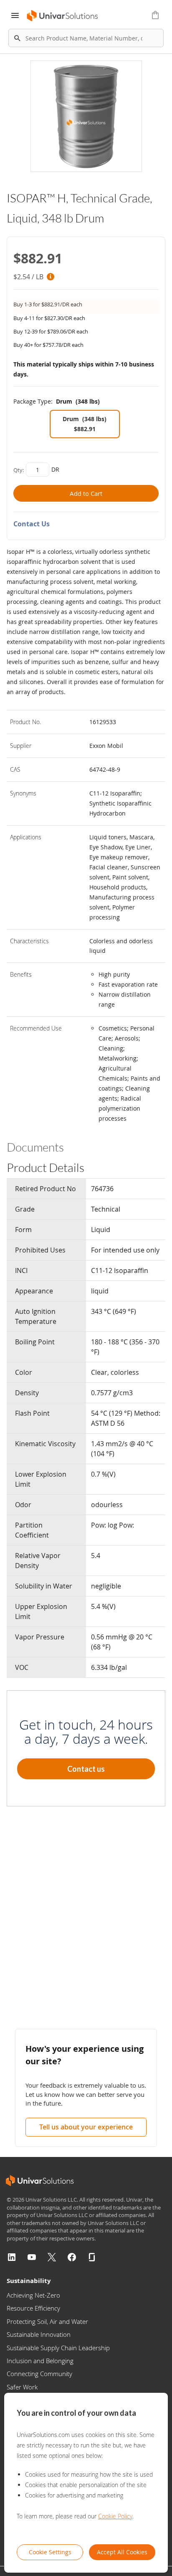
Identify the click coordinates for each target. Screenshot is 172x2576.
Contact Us (32, 524)
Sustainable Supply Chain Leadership (58, 2348)
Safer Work (22, 2387)
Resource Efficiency (33, 2308)
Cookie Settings (50, 2552)
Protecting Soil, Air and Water (47, 2321)
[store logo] (63, 16)
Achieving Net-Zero (33, 2295)
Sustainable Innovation (39, 2334)
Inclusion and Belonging (40, 2361)
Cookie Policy (115, 2516)
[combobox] (86, 38)
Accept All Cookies (122, 2552)
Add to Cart (86, 493)
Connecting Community (39, 2374)
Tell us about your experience (86, 2127)
